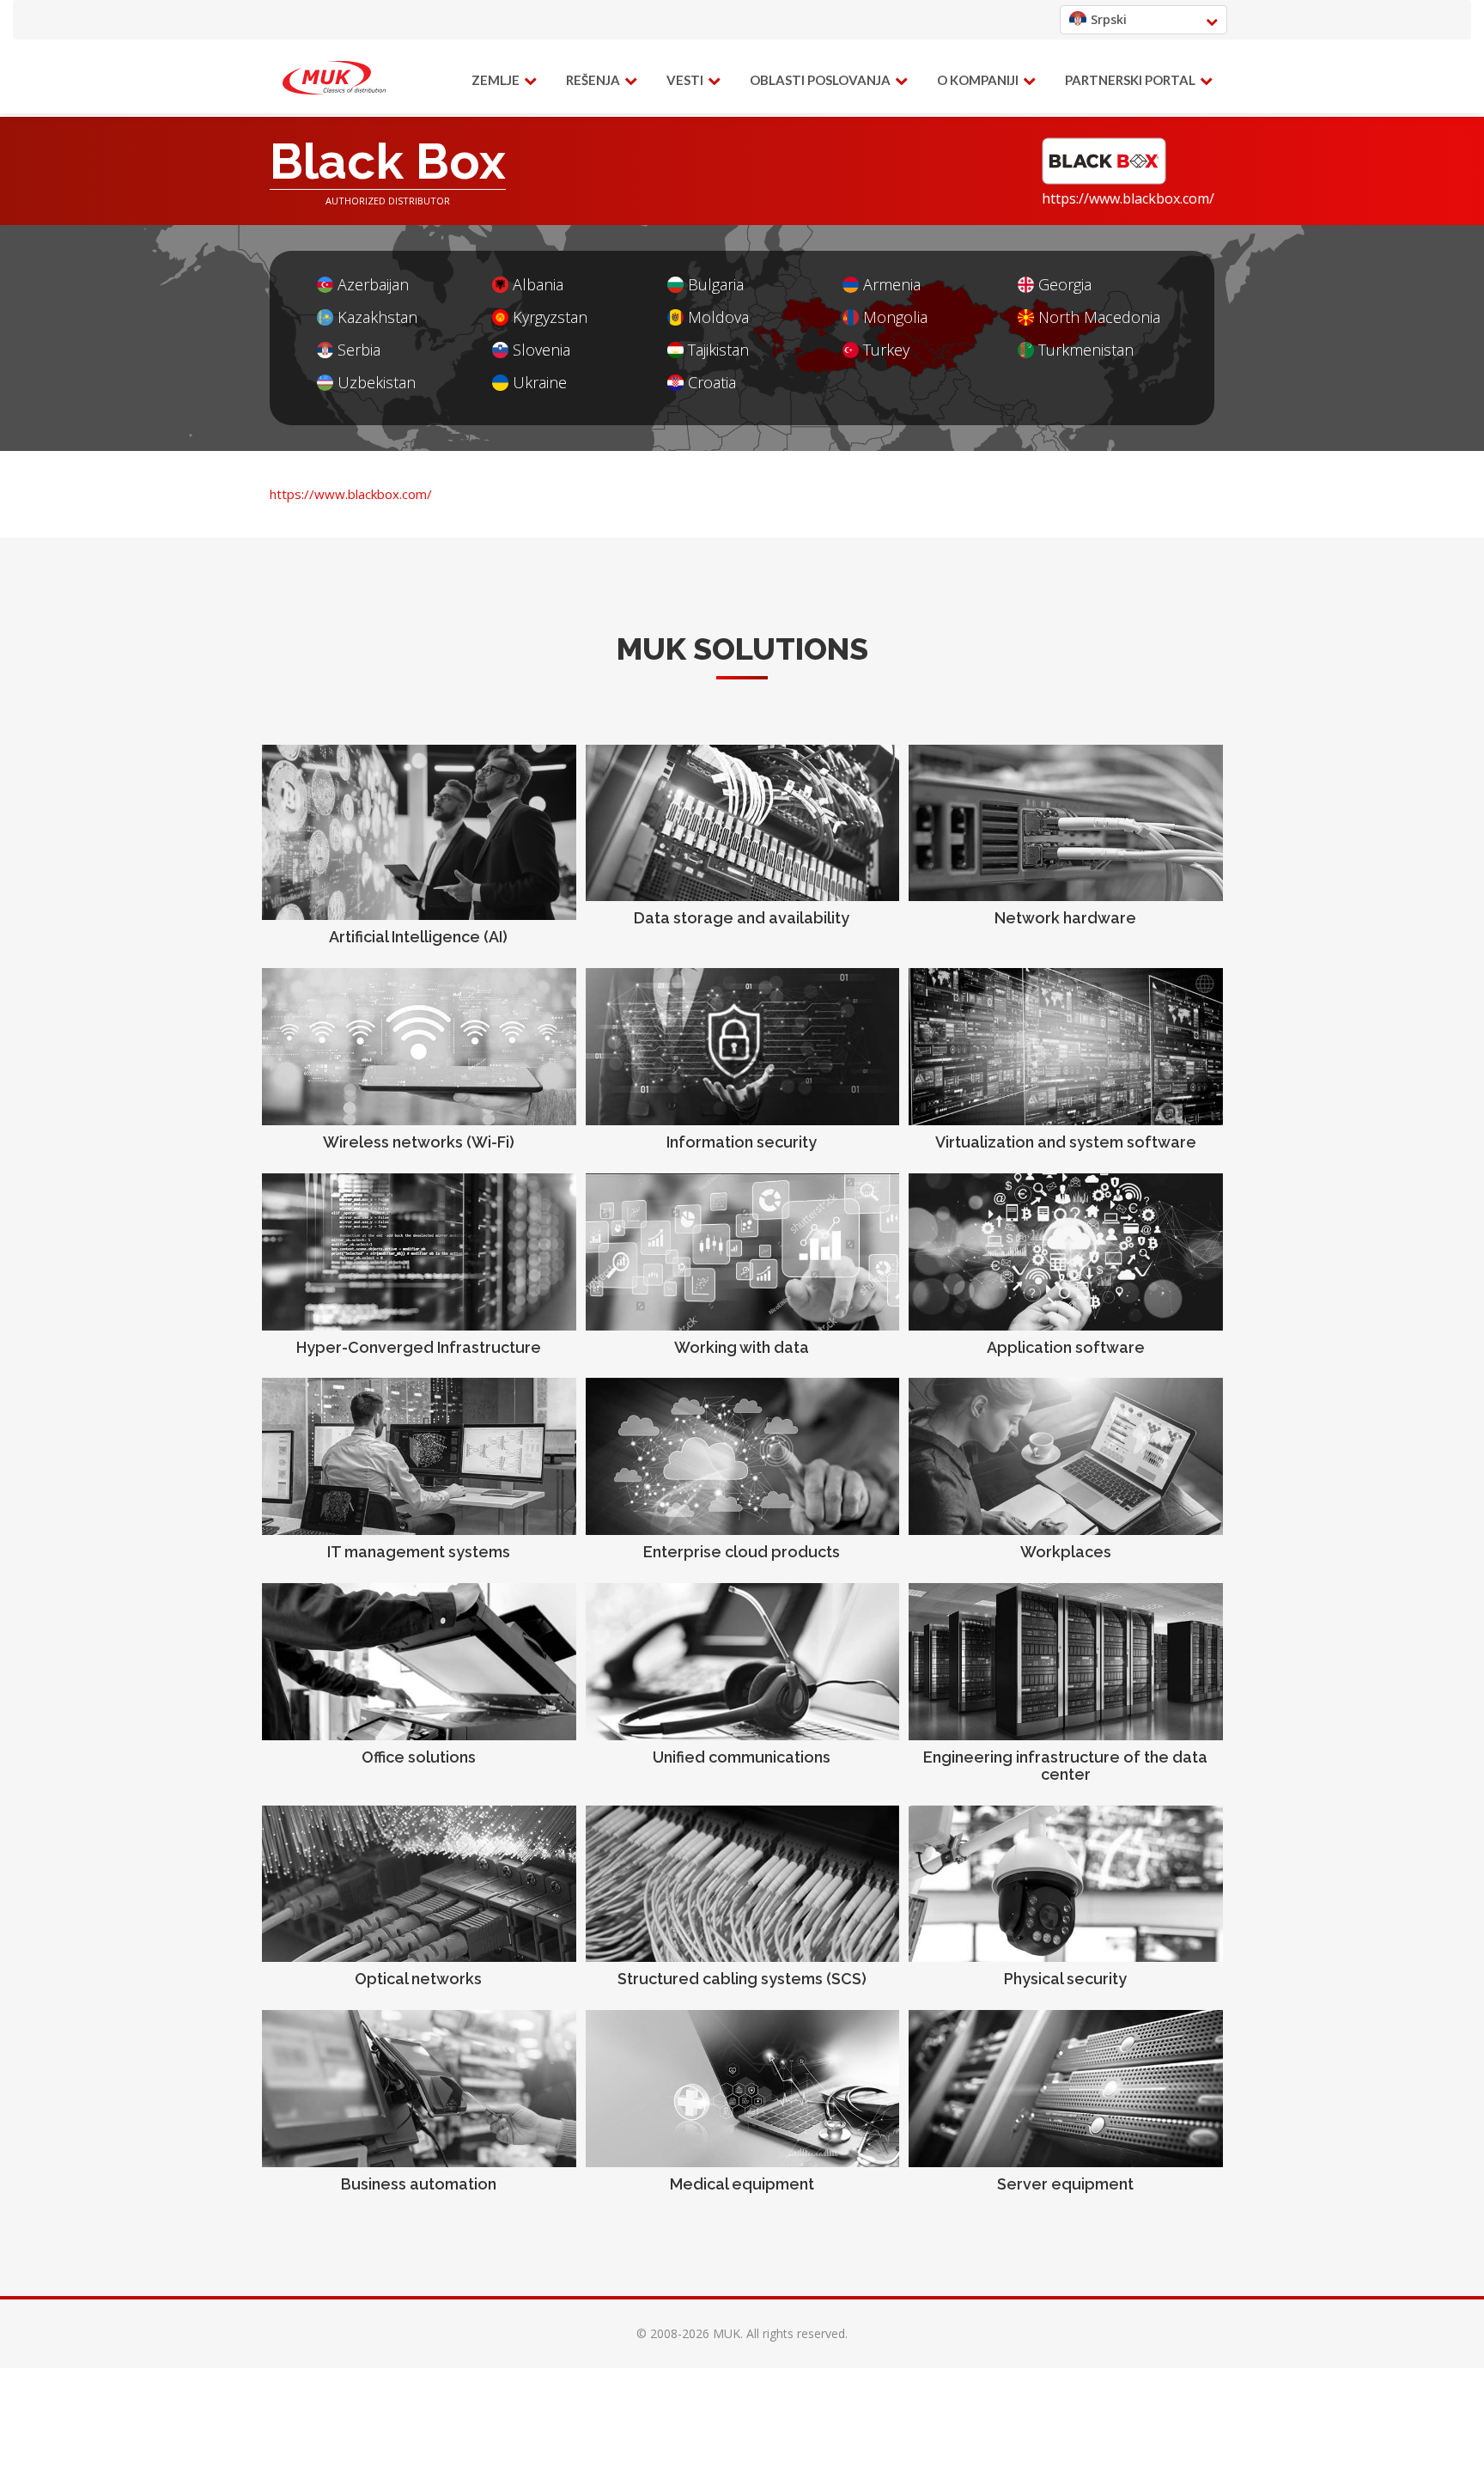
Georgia (1065, 285)
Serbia (359, 350)
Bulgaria (716, 285)
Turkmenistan (1086, 350)
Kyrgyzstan (550, 317)
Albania (538, 285)
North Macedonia (1099, 317)
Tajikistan (718, 350)
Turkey (886, 350)
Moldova (718, 317)
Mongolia (895, 317)
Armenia (892, 285)
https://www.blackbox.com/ (1128, 198)
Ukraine (540, 383)
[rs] (334, 78)
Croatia (712, 383)
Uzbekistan (377, 383)
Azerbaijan (373, 285)
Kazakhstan (377, 317)
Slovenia (541, 350)
